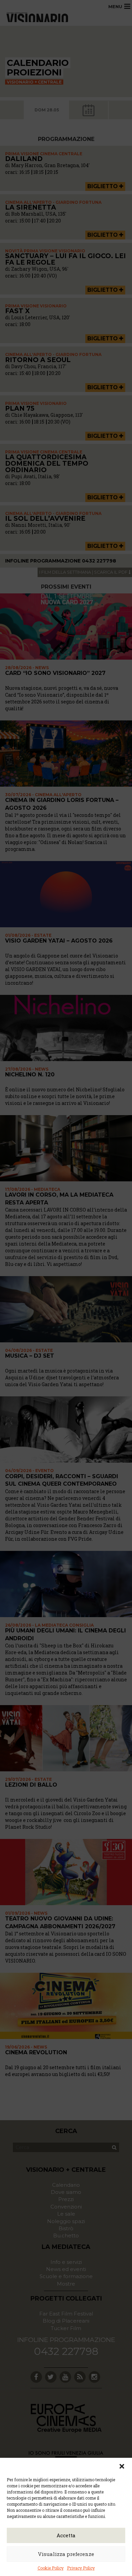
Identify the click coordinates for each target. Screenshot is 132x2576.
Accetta (66, 2535)
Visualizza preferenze (66, 2554)
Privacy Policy (81, 2568)
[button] (122, 2466)
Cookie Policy (51, 2568)
